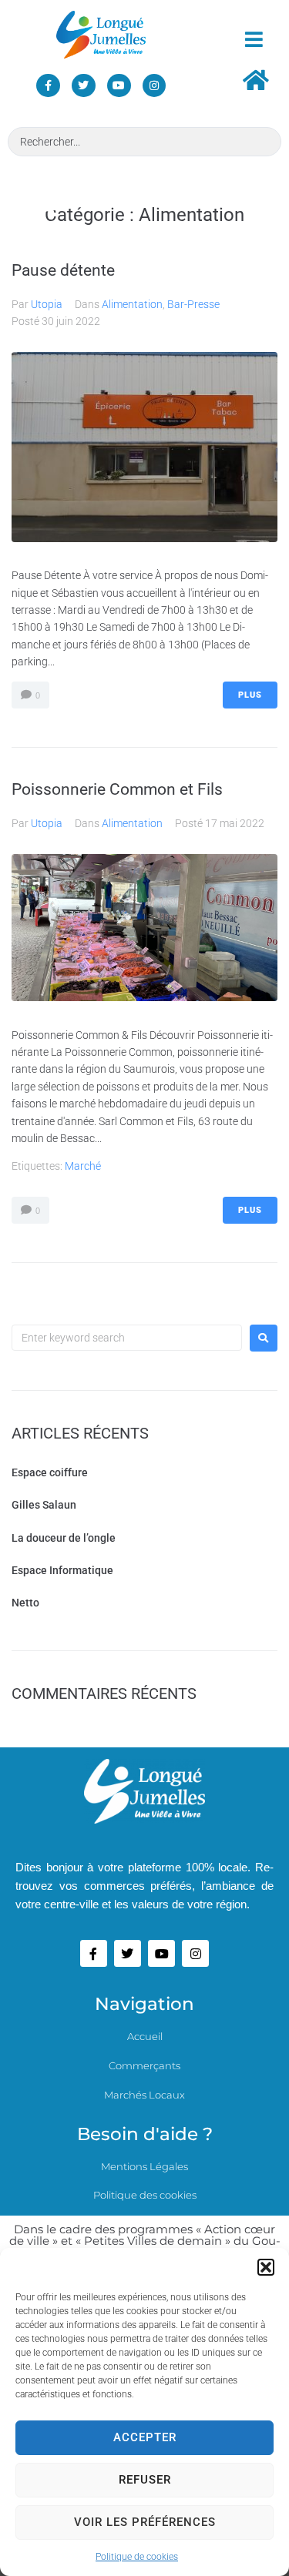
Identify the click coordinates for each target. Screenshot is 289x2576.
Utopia (47, 304)
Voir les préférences (145, 2522)
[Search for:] (127, 1338)
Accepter (145, 2437)
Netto (25, 1603)
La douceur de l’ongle (64, 1538)
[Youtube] (119, 86)
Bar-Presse (193, 304)
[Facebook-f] (48, 86)
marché (83, 1166)
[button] (266, 2267)
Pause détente (63, 270)
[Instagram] (155, 86)
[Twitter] (84, 86)
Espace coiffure (50, 1472)
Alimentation (132, 304)
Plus (250, 695)
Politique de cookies (137, 2557)
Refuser (145, 2480)
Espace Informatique (62, 1570)
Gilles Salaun (44, 1505)
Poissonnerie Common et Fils (117, 789)
